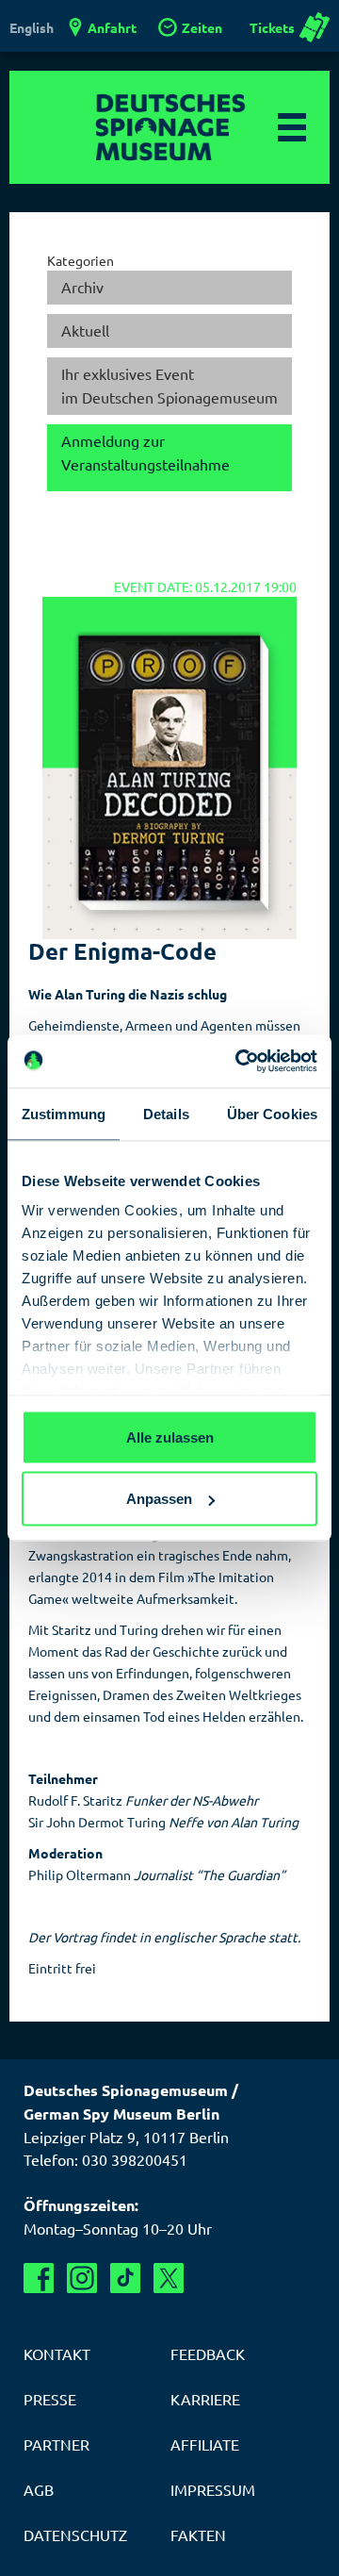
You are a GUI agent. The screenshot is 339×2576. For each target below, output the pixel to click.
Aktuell (85, 330)
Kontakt (57, 2353)
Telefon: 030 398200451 (105, 2159)
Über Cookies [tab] (272, 1113)
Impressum (213, 2489)
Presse (50, 2399)
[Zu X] (169, 2278)
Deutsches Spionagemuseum (169, 127)
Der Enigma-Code (122, 951)
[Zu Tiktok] (125, 2278)
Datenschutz (75, 2535)
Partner (56, 2444)
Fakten (198, 2535)
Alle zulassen (170, 1437)
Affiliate (205, 2444)
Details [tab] (166, 1113)
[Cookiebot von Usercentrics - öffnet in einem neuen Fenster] (239, 1062)
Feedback (208, 2353)
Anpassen (159, 1499)
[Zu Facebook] (39, 2278)
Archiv (82, 287)
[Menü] (292, 127)
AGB (39, 2489)
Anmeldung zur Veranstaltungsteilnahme (145, 453)
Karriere (205, 2399)
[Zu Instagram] (82, 2278)
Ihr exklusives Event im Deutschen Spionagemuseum (169, 386)
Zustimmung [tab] (64, 1113)
